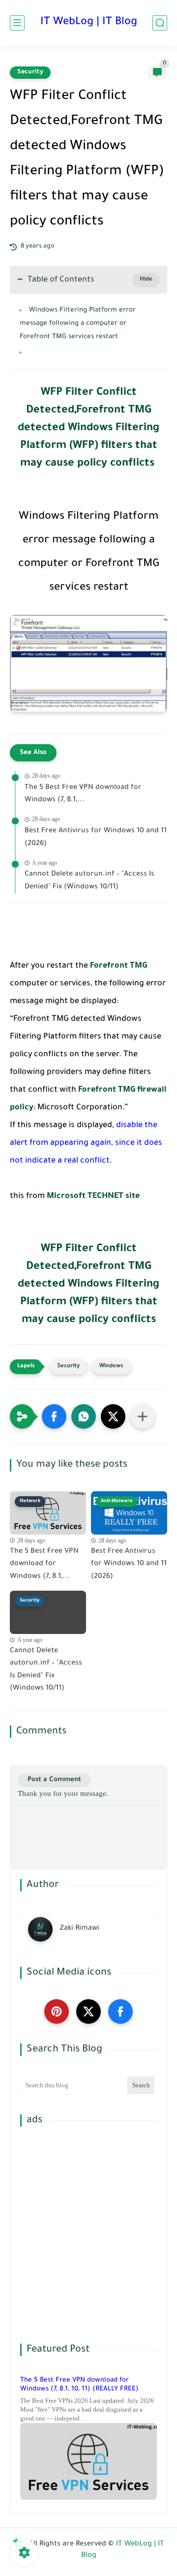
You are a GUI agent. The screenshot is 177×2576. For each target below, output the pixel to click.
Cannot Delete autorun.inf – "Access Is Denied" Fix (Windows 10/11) (89, 881)
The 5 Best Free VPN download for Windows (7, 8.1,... (83, 794)
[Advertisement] (88, 2235)
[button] (54, 1416)
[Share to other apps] (143, 1416)
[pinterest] (57, 2011)
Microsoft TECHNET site (93, 1196)
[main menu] (17, 23)
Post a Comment (54, 1780)
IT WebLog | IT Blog (89, 23)
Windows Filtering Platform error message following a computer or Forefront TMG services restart (78, 324)
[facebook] (120, 2011)
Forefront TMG (118, 966)
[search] (160, 23)
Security (30, 72)
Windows (111, 1367)
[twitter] (88, 2011)
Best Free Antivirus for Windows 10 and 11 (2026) (96, 838)
